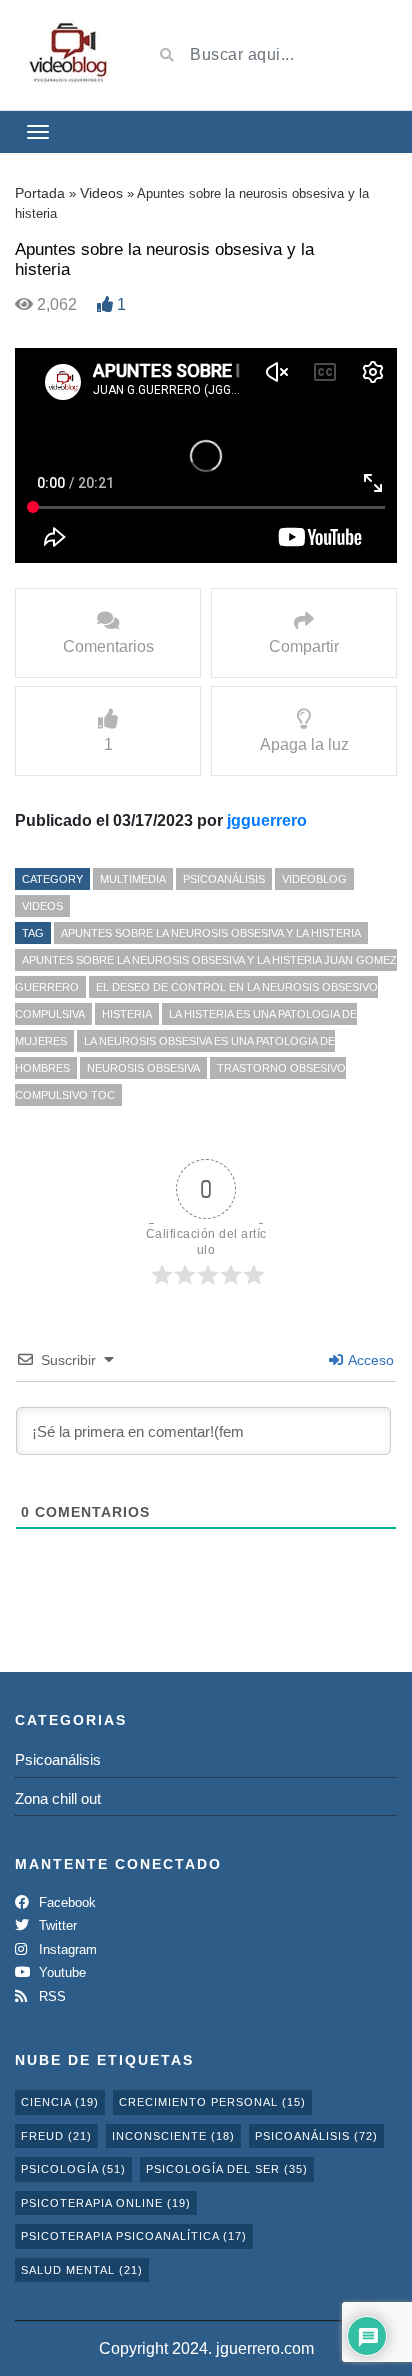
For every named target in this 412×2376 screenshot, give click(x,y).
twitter (56, 1925)
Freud (56, 2136)
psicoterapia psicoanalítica (134, 2236)
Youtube (60, 1972)
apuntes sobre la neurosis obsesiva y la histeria (211, 933)
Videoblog (314, 879)
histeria (127, 1014)
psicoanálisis (316, 2136)
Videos (101, 193)
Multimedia (133, 879)
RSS (50, 1996)
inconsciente (173, 2136)
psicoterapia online (106, 2203)
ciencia (60, 2102)
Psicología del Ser (227, 2169)
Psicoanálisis (224, 879)
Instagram (66, 1949)
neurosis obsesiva (143, 1068)
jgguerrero (267, 820)
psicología (73, 2169)
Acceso (369, 1360)
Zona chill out (58, 1798)
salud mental (82, 2270)
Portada (40, 193)
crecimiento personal (212, 2102)
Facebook (65, 1902)
